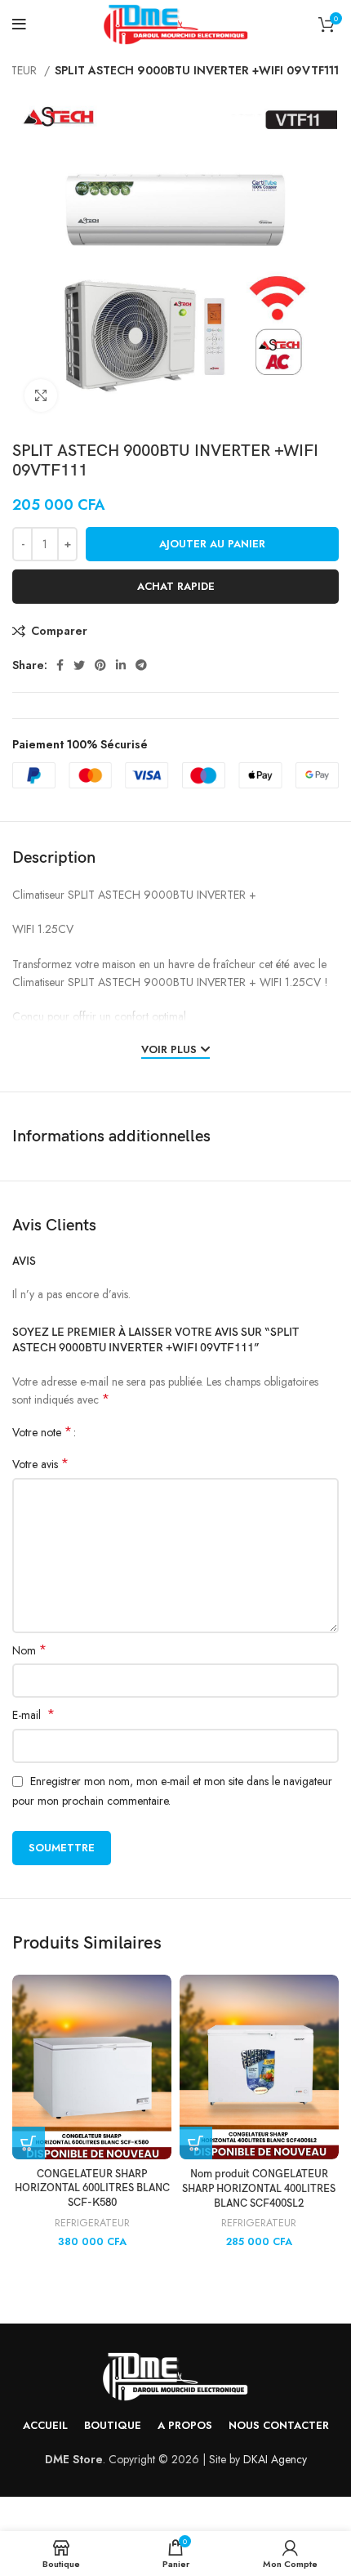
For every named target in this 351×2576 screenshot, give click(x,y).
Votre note (42, 1432)
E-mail (33, 1715)
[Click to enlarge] (41, 395)
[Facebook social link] (60, 665)
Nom (29, 1650)
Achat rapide (176, 586)
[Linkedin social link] (121, 665)
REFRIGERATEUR (92, 2223)
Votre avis (40, 1464)
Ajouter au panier (212, 544)
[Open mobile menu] (19, 25)
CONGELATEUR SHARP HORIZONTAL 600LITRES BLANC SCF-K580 (92, 2189)
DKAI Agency (275, 2459)
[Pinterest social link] (100, 665)
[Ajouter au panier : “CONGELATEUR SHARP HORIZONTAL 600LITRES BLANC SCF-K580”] (29, 2143)
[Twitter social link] (79, 665)
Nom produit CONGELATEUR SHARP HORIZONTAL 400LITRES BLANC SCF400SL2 (259, 2189)
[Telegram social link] (141, 665)
